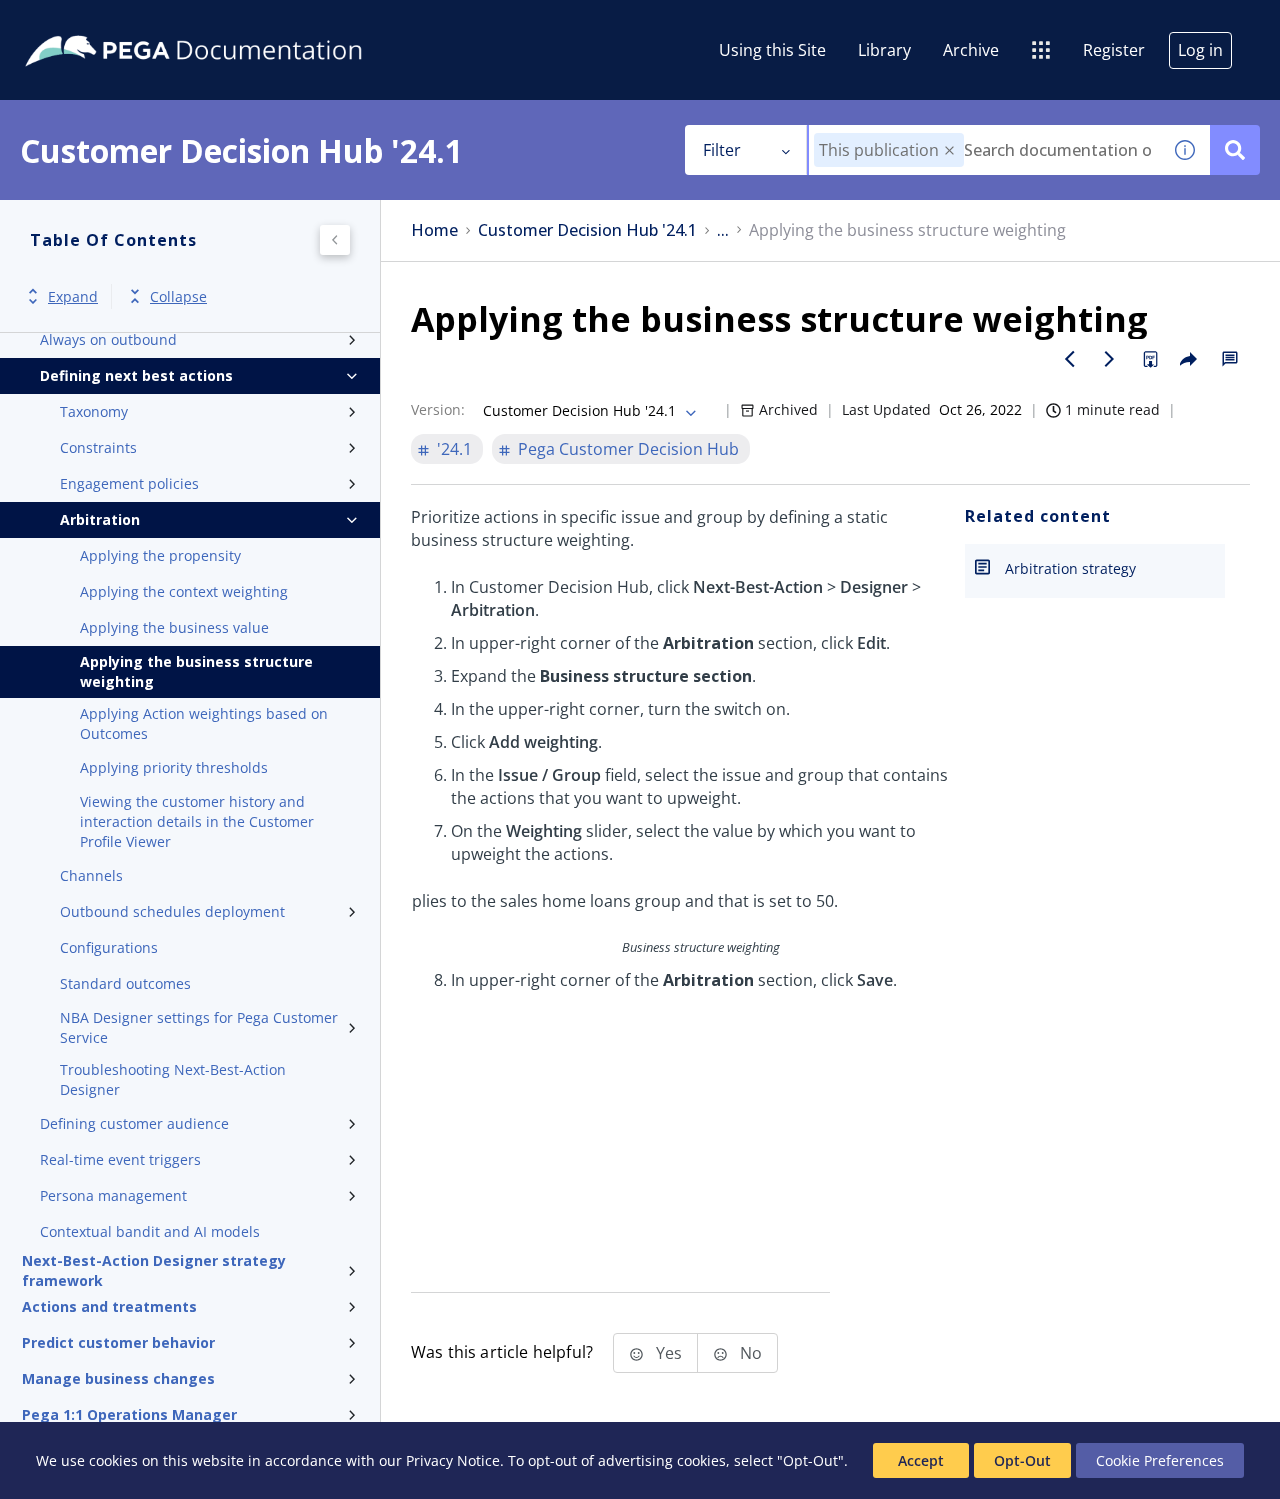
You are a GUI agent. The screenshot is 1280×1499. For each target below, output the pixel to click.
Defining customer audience (134, 1123)
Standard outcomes (125, 983)
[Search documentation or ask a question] (1235, 150)
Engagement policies (129, 483)
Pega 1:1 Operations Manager (129, 1414)
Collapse (178, 296)
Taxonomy (94, 411)
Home (434, 230)
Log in (1200, 50)
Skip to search (242, 23)
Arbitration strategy (1070, 568)
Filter (722, 150)
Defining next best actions (136, 375)
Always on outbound (108, 339)
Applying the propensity (160, 555)
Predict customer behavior (118, 1342)
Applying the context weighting (184, 591)
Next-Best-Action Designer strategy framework (154, 1271)
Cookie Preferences (1160, 1460)
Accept (921, 1460)
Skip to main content (89, 23)
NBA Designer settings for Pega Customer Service (199, 1027)
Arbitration (100, 519)
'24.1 (454, 449)
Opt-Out (1022, 1460)
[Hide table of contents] (335, 240)
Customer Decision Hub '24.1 (587, 230)
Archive (971, 50)
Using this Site (772, 50)
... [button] (723, 230)
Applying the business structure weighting (196, 671)
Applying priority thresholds (174, 767)
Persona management (113, 1195)
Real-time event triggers (120, 1159)
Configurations (109, 947)
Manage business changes (118, 1378)
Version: (438, 409)
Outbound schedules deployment (172, 911)
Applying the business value (174, 627)
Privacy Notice (453, 1460)
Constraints (98, 447)
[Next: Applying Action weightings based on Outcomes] (1110, 359)
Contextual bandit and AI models (150, 1231)
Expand (73, 296)
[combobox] (984, 150)
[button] (949, 150)
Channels (91, 875)
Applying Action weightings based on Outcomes (204, 723)
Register (1114, 50)
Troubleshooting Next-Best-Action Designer (173, 1079)
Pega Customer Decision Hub (628, 449)
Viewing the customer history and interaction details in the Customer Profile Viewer (197, 821)
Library (884, 50)
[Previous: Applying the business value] (1070, 359)
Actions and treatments (109, 1306)
